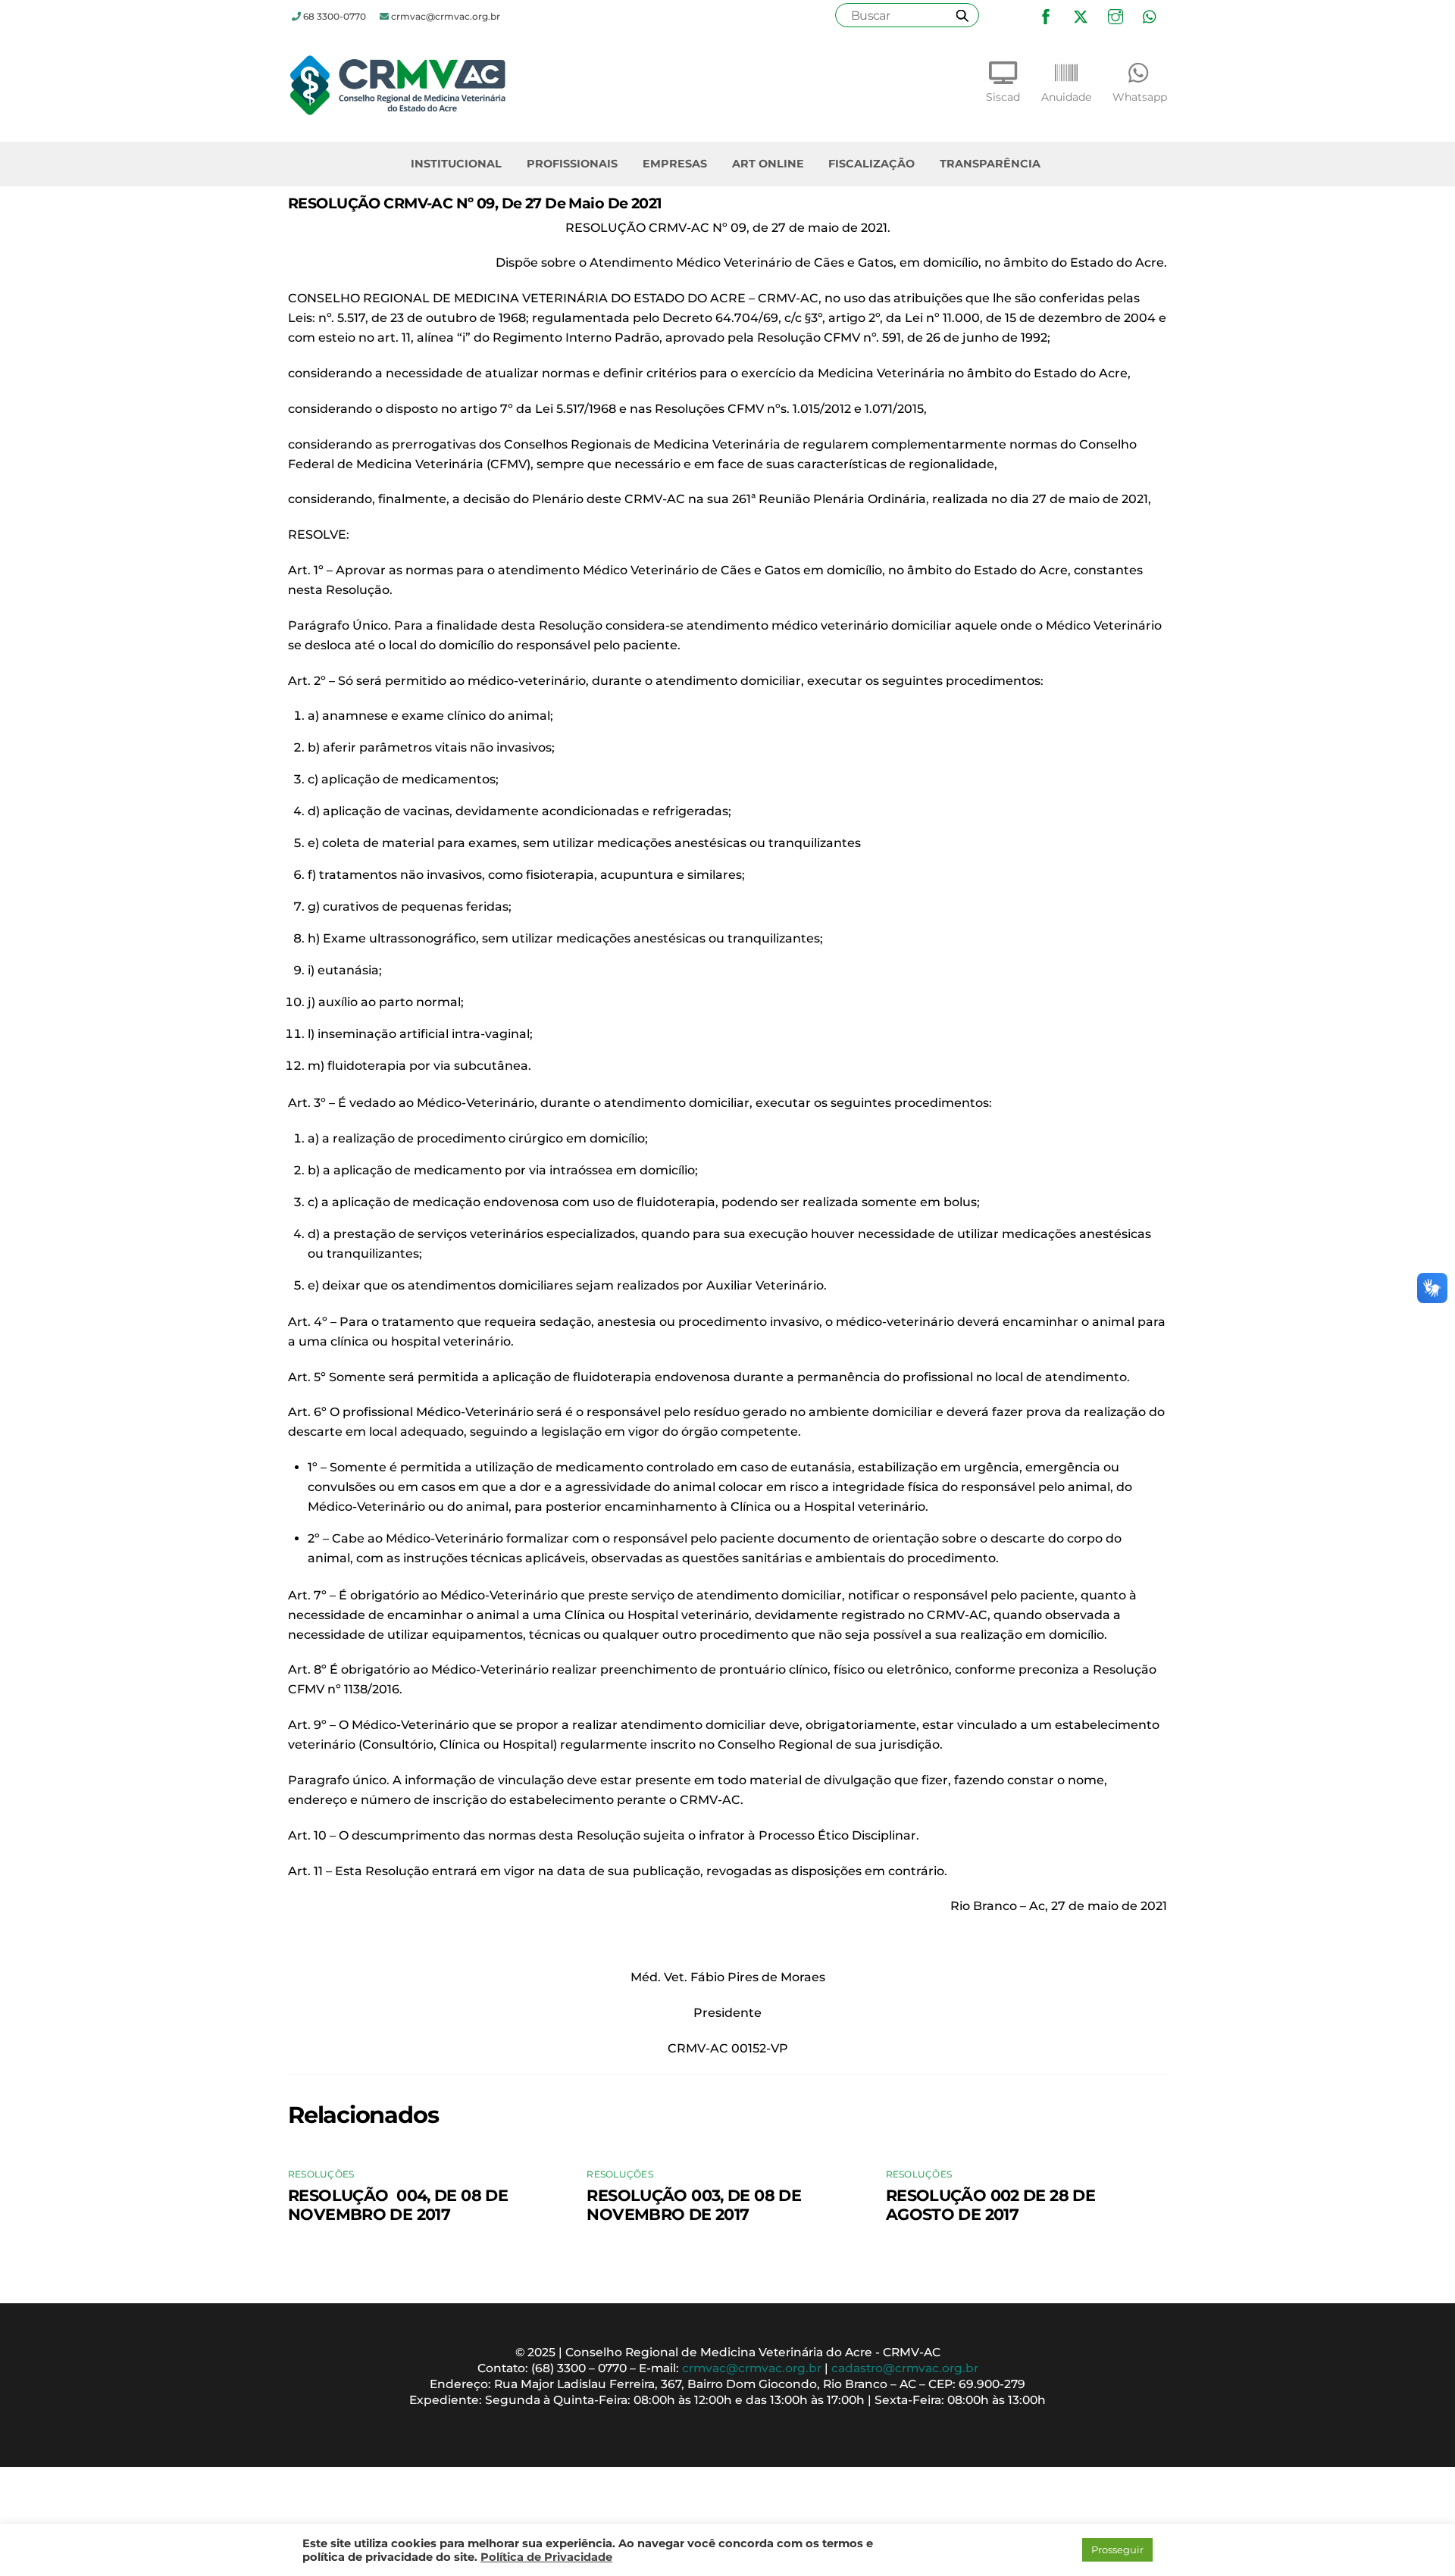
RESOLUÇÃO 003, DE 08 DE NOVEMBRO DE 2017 (694, 2205)
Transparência (990, 164)
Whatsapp (1140, 97)
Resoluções (321, 2174)
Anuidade (1066, 97)
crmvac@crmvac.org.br (752, 2368)
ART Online (768, 164)
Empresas (675, 164)
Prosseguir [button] (1117, 2549)
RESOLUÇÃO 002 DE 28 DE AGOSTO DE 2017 (990, 2205)
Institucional (456, 164)
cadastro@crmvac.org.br (905, 2368)
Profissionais (572, 164)
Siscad (1003, 97)
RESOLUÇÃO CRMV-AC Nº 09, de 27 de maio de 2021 (475, 203)
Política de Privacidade (546, 2557)
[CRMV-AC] (398, 111)
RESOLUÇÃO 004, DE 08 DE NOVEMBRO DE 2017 (398, 2205)
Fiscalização (871, 164)
